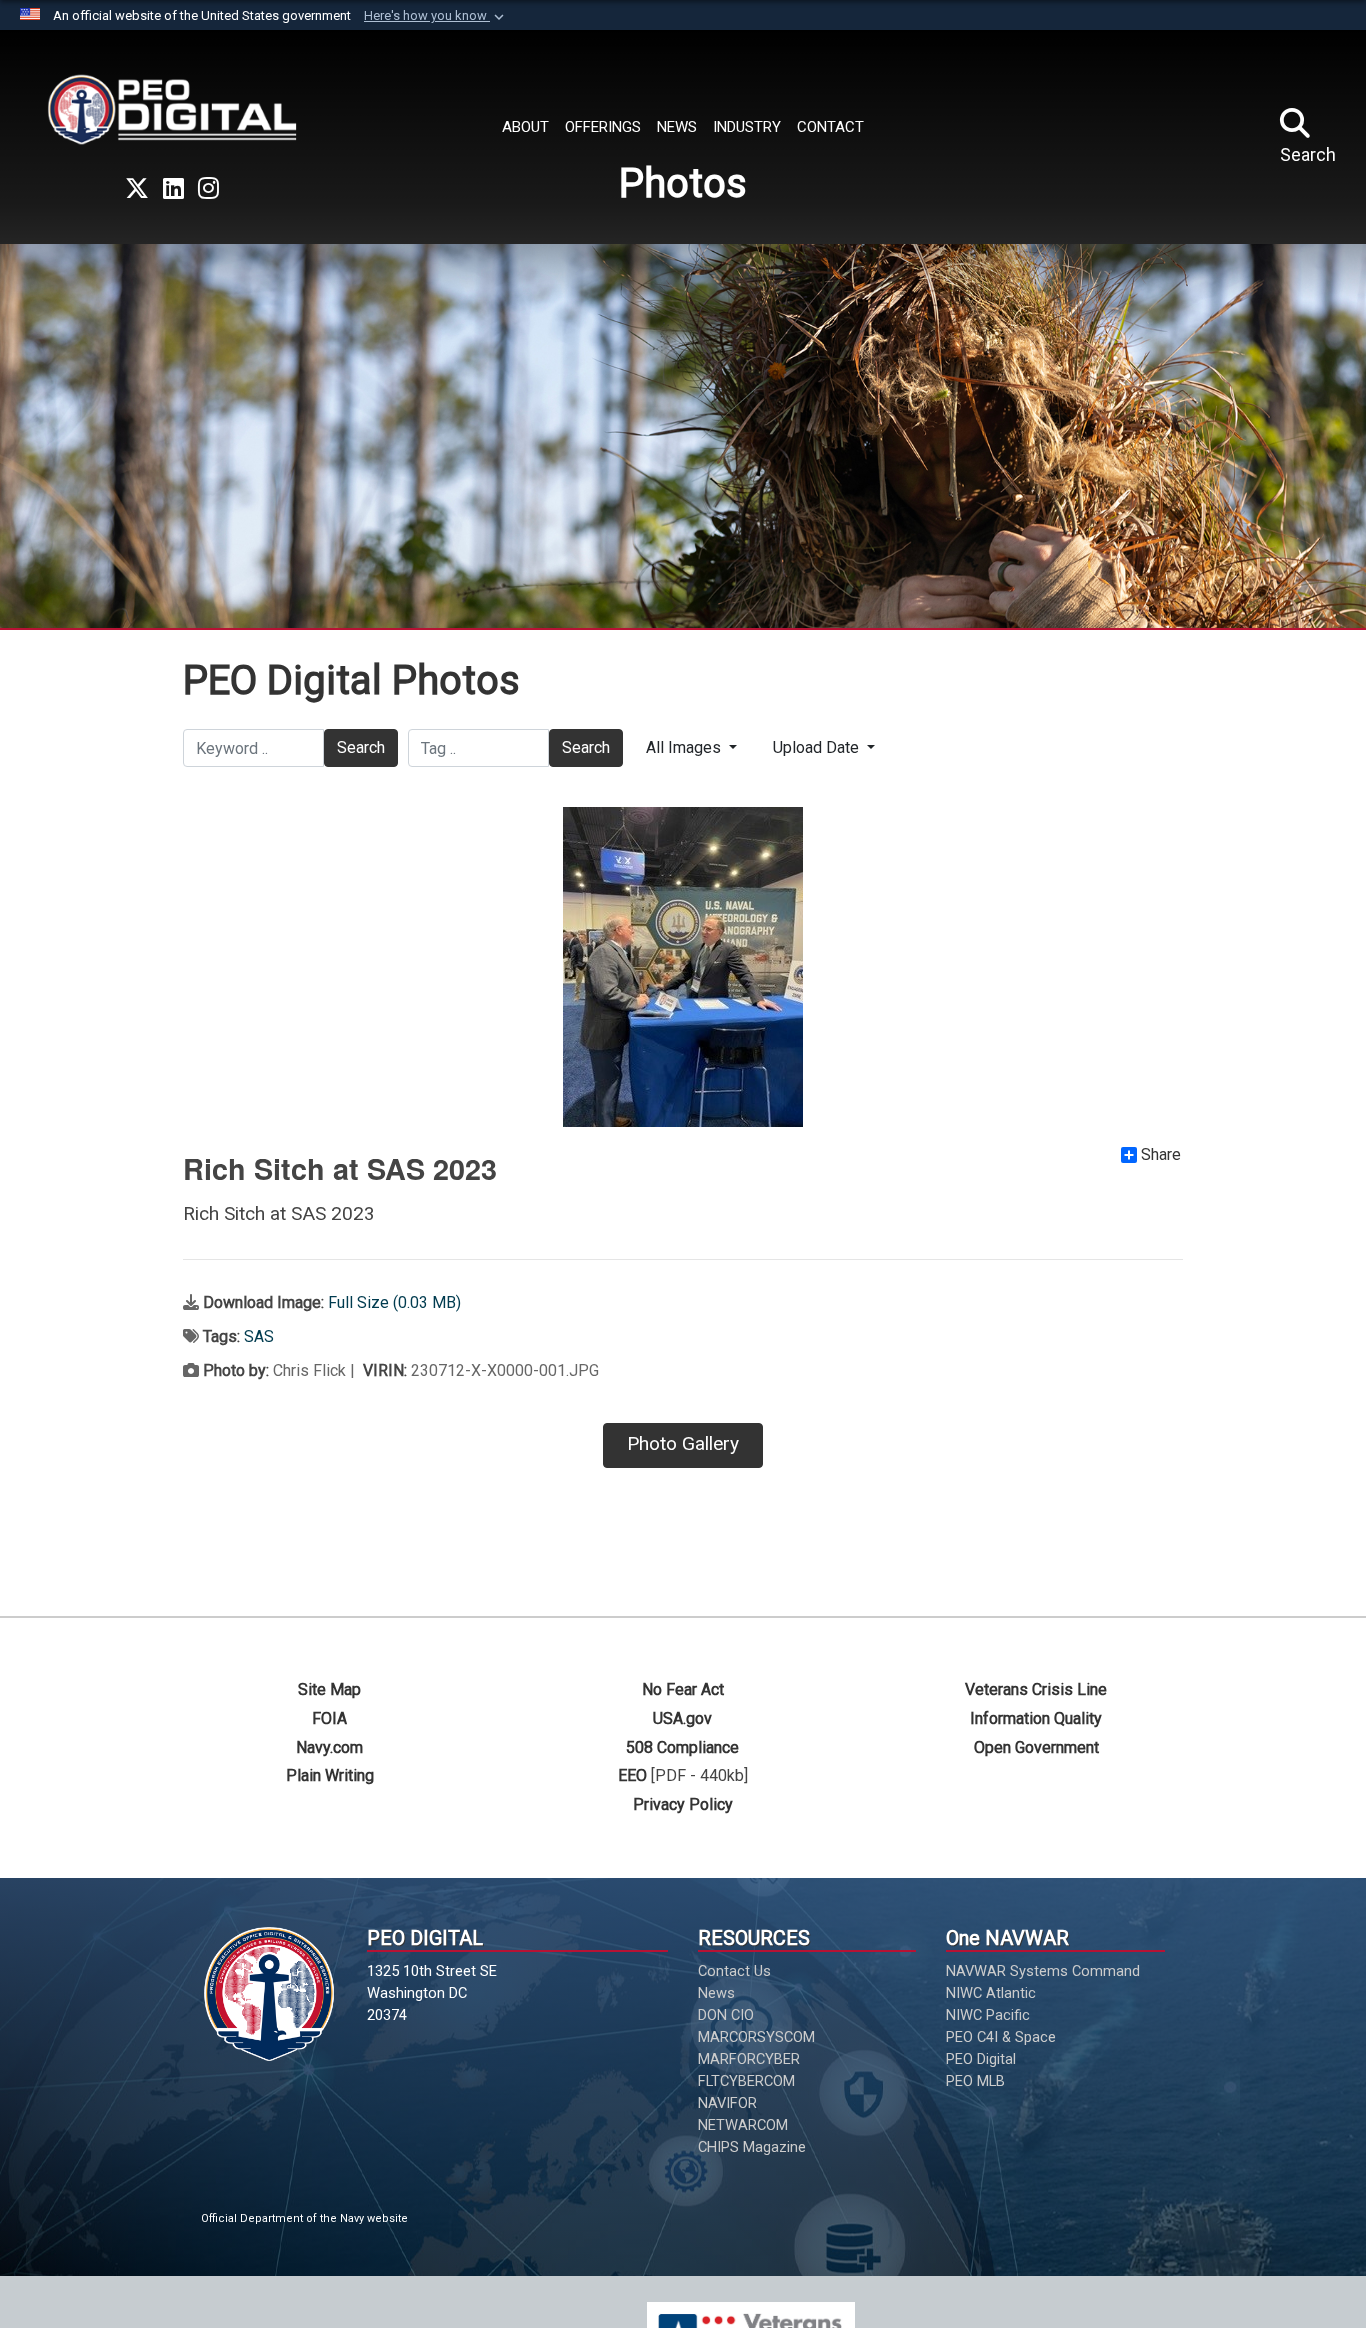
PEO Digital (981, 2059)
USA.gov (682, 1718)
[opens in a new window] (137, 189)
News (716, 1993)
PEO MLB (975, 2081)
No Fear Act (683, 1689)
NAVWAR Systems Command (1043, 1971)
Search (361, 747)
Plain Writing (330, 1775)
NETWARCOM (743, 2125)
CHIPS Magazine (752, 2147)
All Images (685, 747)
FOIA (329, 1718)
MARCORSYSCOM (756, 2037)
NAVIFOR (727, 2103)
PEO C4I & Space (1001, 2037)
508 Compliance (682, 1747)
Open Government (1036, 1747)
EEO (632, 1775)
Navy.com (329, 1747)
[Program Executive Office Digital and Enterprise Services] (172, 109)
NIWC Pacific (988, 2015)
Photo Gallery (683, 1443)
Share (1161, 1155)
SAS (259, 1336)
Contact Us (734, 1971)
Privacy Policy (683, 1804)
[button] (436, 16)
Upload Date (818, 747)
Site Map (329, 1689)
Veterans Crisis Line (1036, 1689)
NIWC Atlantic (991, 1993)
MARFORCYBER (749, 2059)
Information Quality (1036, 1718)
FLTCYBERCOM (746, 2081)
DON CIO (726, 2015)
